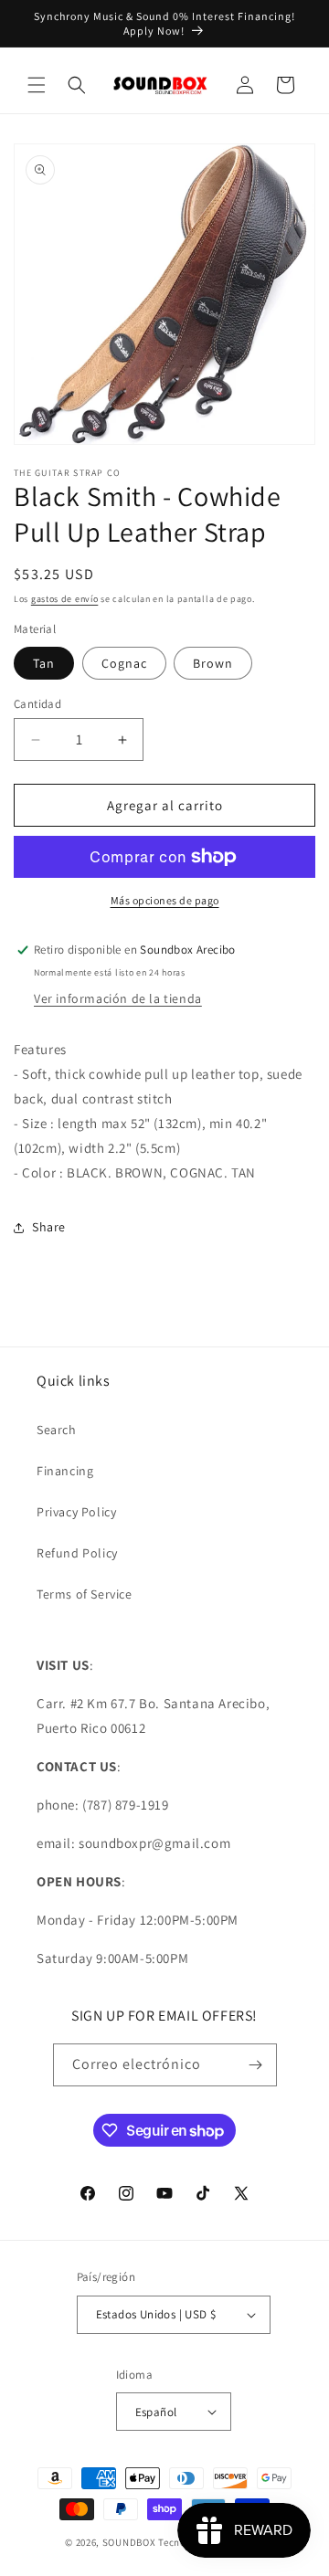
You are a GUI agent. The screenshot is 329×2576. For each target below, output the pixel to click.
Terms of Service (85, 1594)
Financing (65, 1471)
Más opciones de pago (165, 900)
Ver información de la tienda (118, 998)
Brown (213, 663)
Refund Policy (77, 1553)
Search (57, 1430)
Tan (44, 663)
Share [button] (49, 1227)
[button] (37, 85)
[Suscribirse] (256, 2065)
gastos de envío (65, 599)
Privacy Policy (76, 1512)
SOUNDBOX (129, 2542)
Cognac (124, 663)
